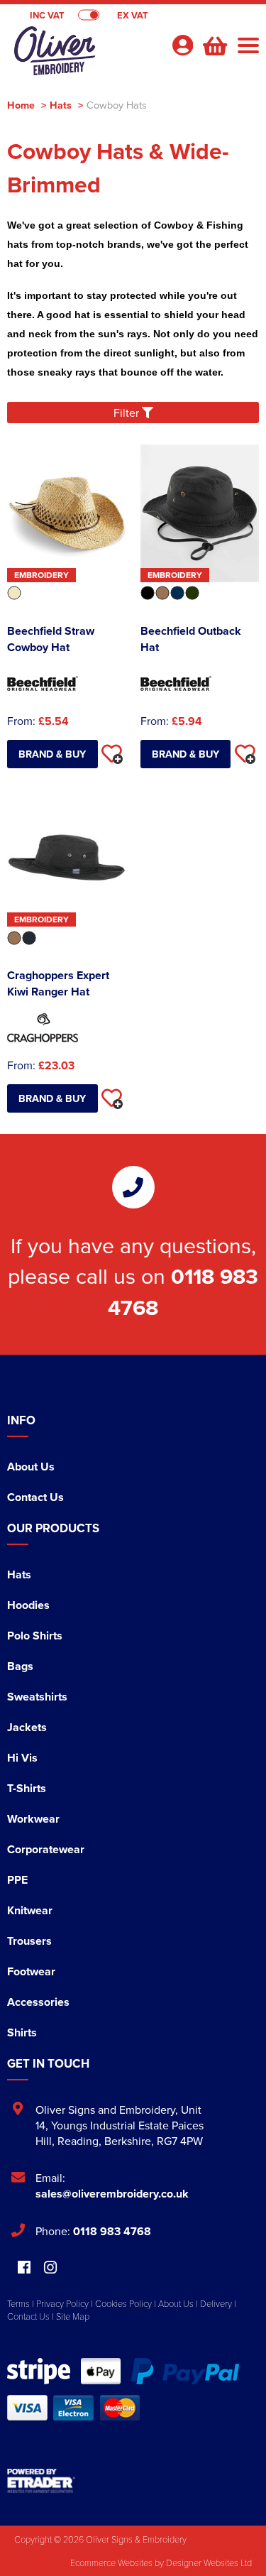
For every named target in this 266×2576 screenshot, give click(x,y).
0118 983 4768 (112, 2231)
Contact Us (35, 1497)
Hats (61, 105)
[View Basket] (214, 44)
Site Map (73, 2316)
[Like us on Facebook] (24, 2268)
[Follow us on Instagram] (50, 2268)
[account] (182, 45)
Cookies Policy (123, 2303)
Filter (128, 413)
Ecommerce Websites (111, 2563)
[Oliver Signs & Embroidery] (83, 54)
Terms (18, 2303)
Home (21, 105)
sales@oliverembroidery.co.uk (112, 2194)
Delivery (216, 2303)
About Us (31, 1467)
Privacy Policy (62, 2303)
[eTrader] (133, 2481)
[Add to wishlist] (112, 754)
